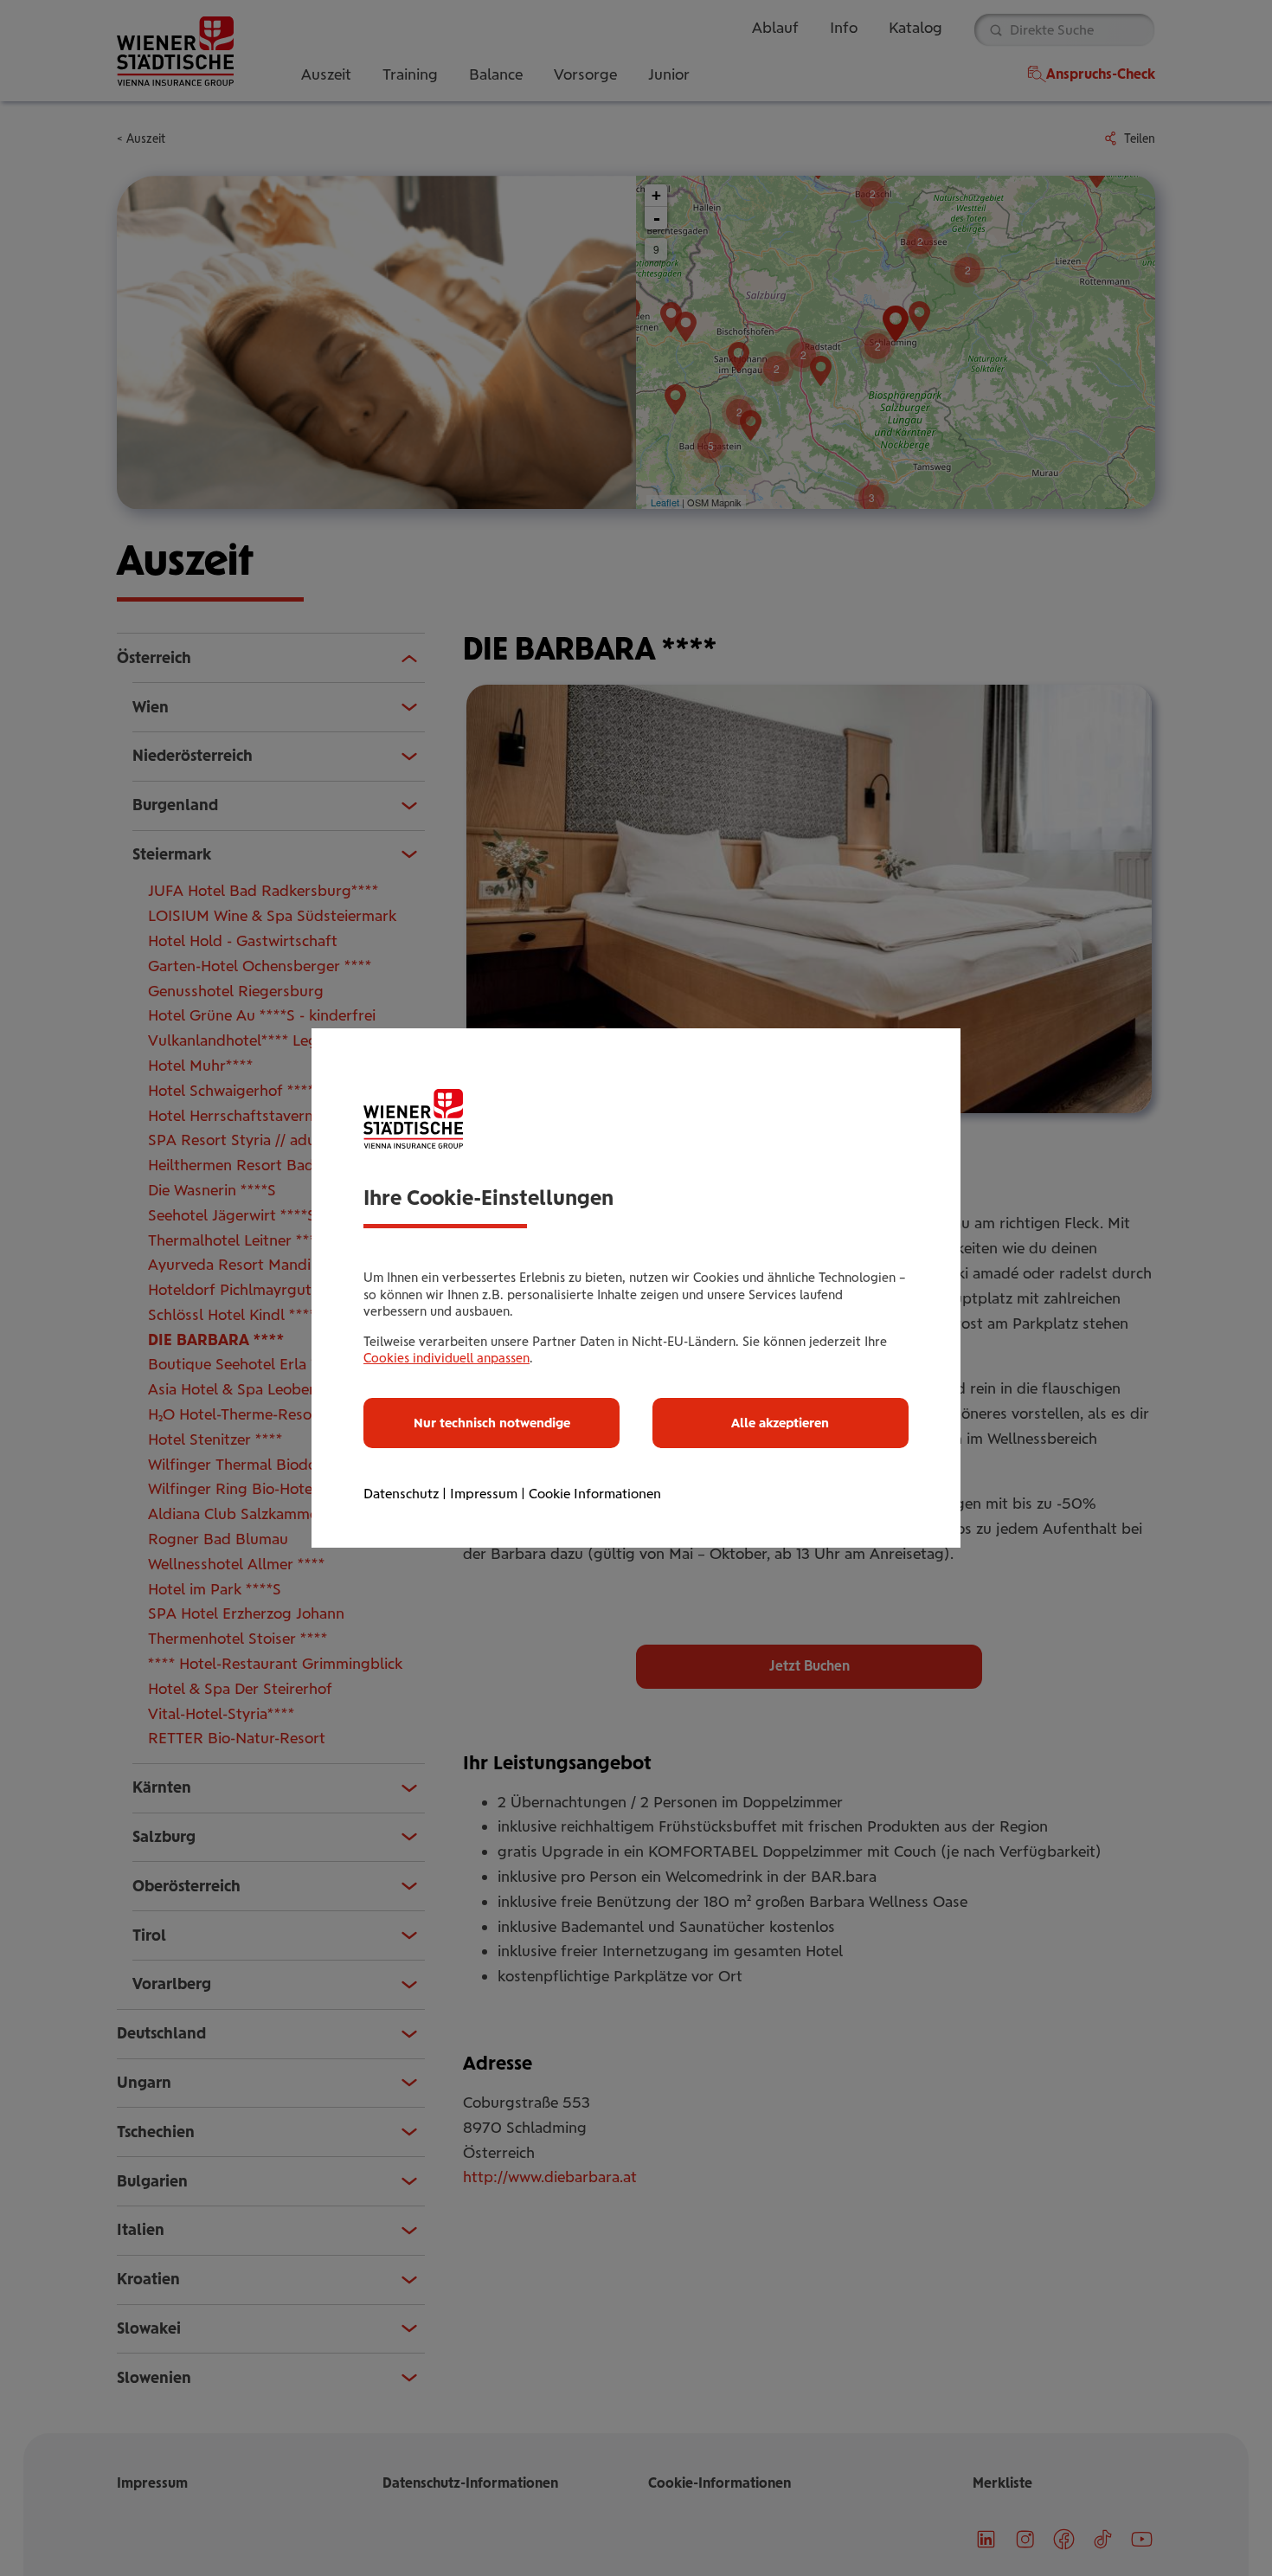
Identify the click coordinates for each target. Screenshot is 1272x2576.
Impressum (484, 1494)
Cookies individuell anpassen (446, 1358)
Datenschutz (401, 1494)
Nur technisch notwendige (492, 1423)
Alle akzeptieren (780, 1423)
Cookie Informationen (595, 1494)
